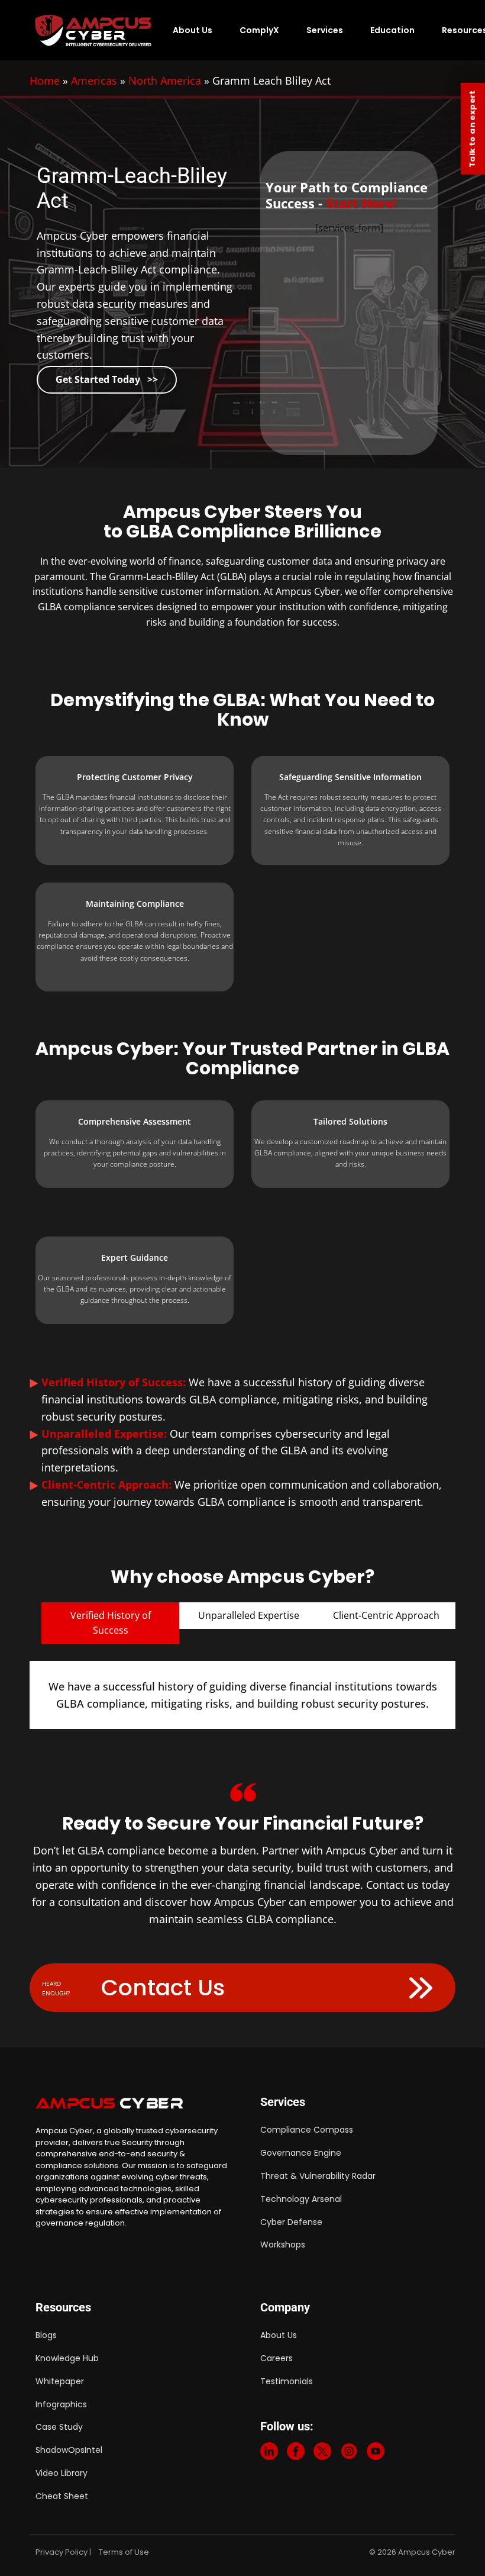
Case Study (59, 2427)
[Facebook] (296, 2454)
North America (165, 80)
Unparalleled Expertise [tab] (249, 1615)
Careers (277, 2358)
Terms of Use (124, 2552)
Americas (94, 80)
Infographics (61, 2404)
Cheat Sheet (62, 2496)
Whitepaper (60, 2381)
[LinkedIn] (269, 2454)
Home (45, 80)
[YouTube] (376, 2454)
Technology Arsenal (301, 2199)
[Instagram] (349, 2454)
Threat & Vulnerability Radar (318, 2176)
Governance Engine (301, 2153)
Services (325, 30)
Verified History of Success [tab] (111, 1623)
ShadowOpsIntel (69, 2450)
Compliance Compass (307, 2130)
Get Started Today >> (107, 379)
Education (392, 30)
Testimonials (287, 2381)
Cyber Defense (291, 2222)
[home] (94, 30)
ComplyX (259, 30)
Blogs (46, 2335)
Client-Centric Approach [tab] (386, 1615)
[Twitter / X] (322, 2454)
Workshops (283, 2245)
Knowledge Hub (67, 2358)
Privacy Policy (62, 2552)
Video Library (62, 2473)
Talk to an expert (472, 129)
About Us (193, 30)
